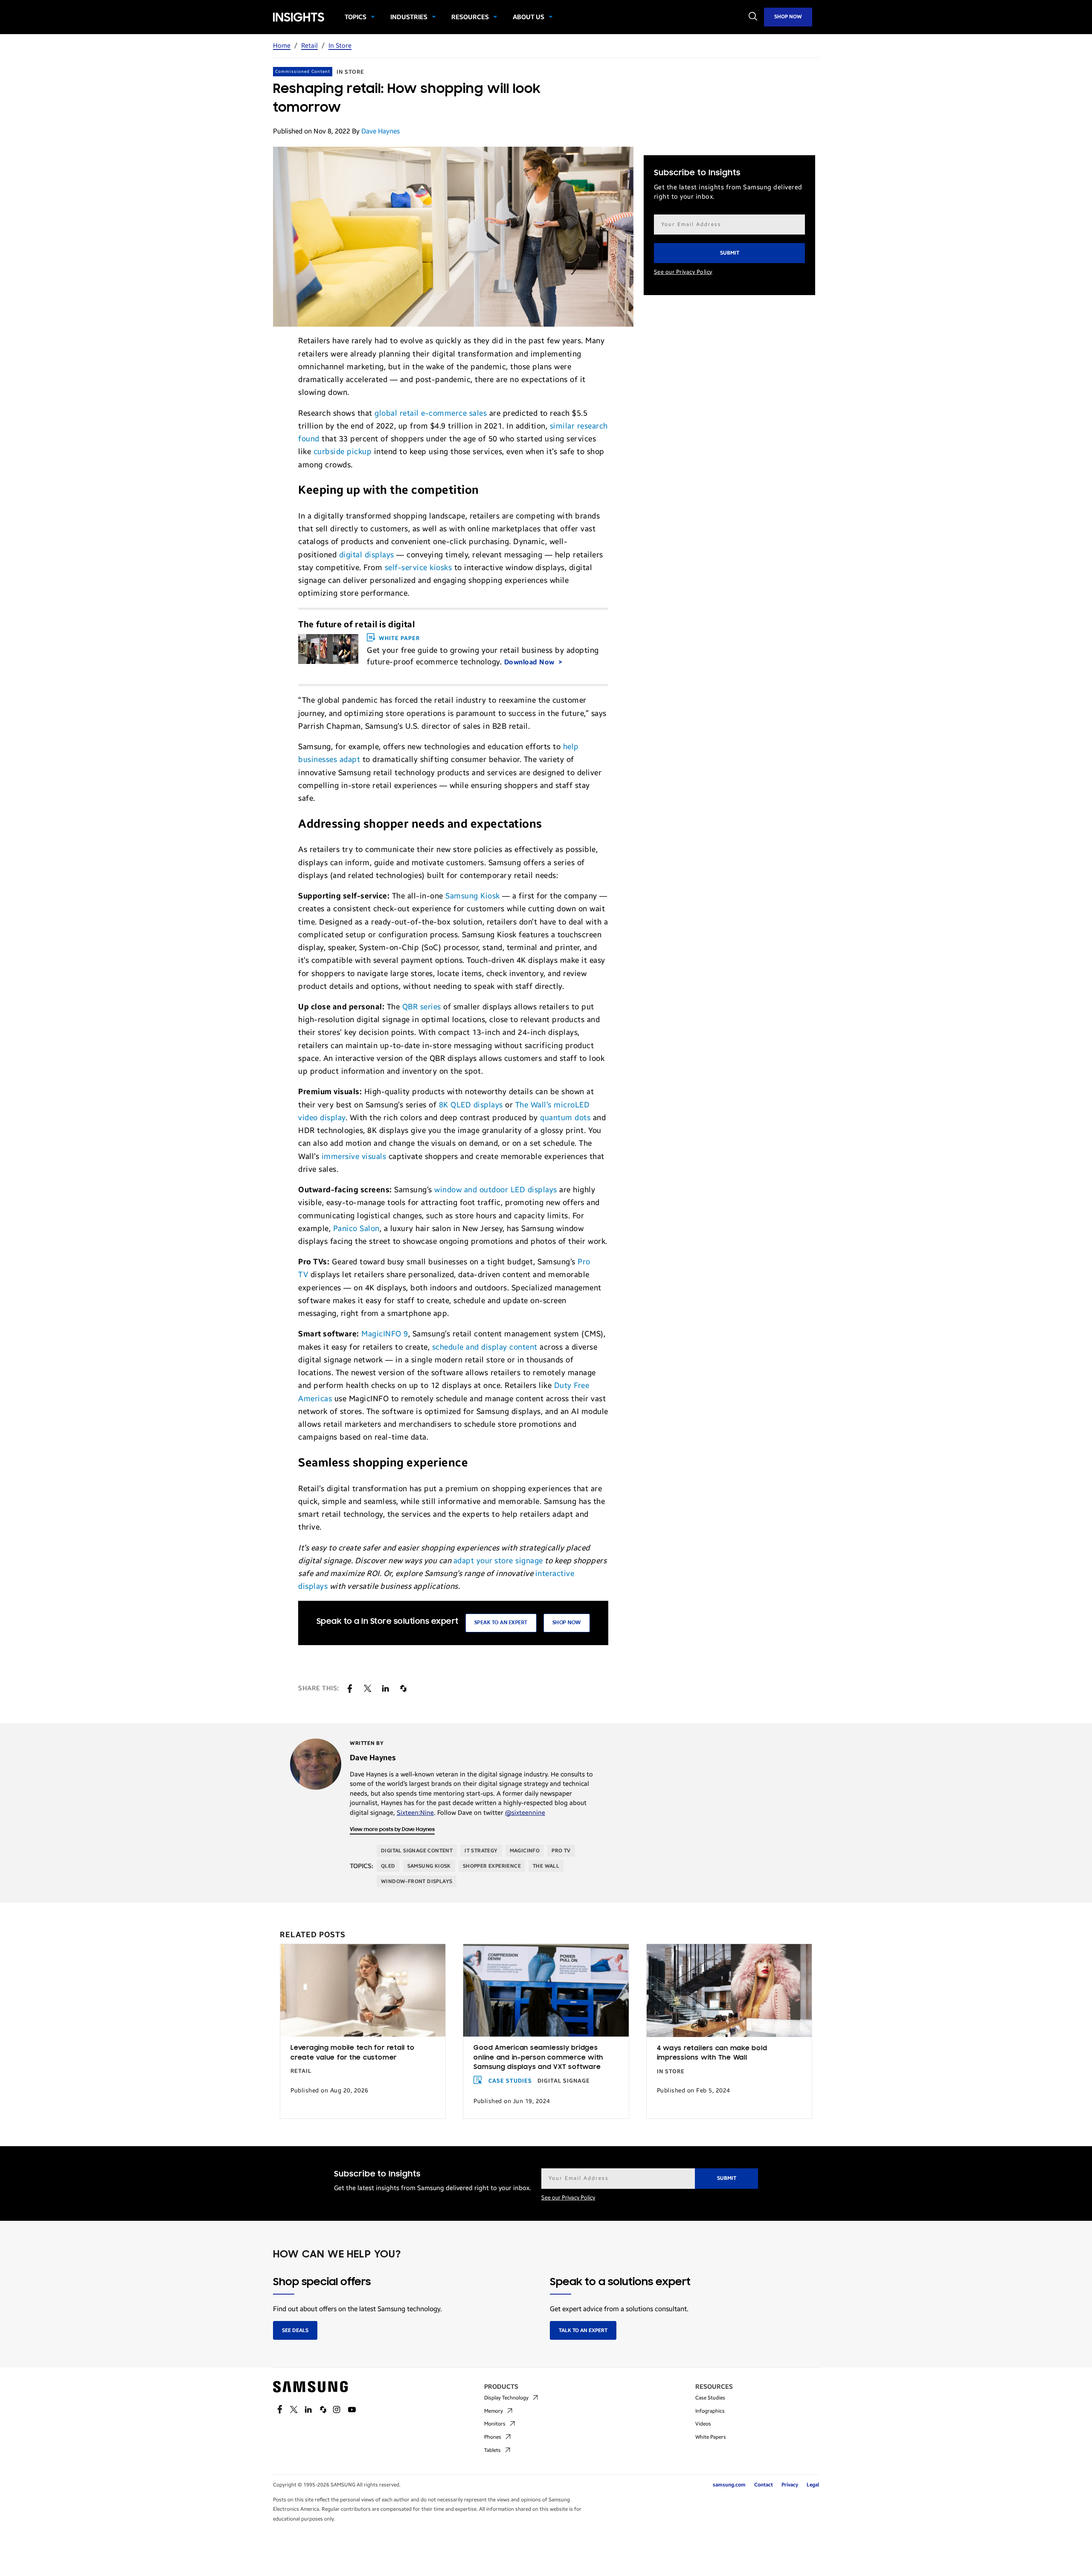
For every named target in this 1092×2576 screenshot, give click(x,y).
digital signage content (417, 1851)
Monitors (495, 2424)
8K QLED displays (472, 1105)
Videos (703, 2424)
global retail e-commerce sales (431, 413)
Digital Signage (564, 2081)
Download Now (530, 662)
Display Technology (506, 2398)
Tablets (492, 2450)
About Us (529, 17)
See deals (295, 2330)
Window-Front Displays (417, 1881)
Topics (356, 17)
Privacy (790, 2485)
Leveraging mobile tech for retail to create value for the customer (352, 2053)
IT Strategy (481, 1851)
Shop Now (788, 17)
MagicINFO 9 (385, 1334)
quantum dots (565, 1118)
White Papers (711, 2437)
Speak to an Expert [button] (501, 1623)
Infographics (710, 2411)
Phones (493, 2437)
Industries (409, 17)
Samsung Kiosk (473, 896)
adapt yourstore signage (498, 1561)
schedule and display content (485, 1347)
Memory (494, 2411)
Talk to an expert (583, 2330)
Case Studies (510, 2081)
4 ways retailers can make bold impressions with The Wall (712, 2053)
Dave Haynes (380, 131)
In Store (340, 46)
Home (282, 46)
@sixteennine (525, 1813)
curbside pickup (343, 452)
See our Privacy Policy (683, 272)
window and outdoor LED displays (496, 1190)
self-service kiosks (418, 568)
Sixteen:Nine (415, 1813)
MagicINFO (525, 1851)
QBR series (422, 1007)
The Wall (546, 1866)
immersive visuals (354, 1156)
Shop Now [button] (567, 1623)
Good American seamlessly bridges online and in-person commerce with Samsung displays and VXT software (538, 2058)
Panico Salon (356, 1229)
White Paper (399, 638)
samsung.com (729, 2485)
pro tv (561, 1851)
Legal (813, 2485)
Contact (764, 2485)
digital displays (367, 555)
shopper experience (492, 1866)
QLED (388, 1866)
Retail (309, 46)
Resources (470, 17)
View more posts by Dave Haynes (392, 1830)
